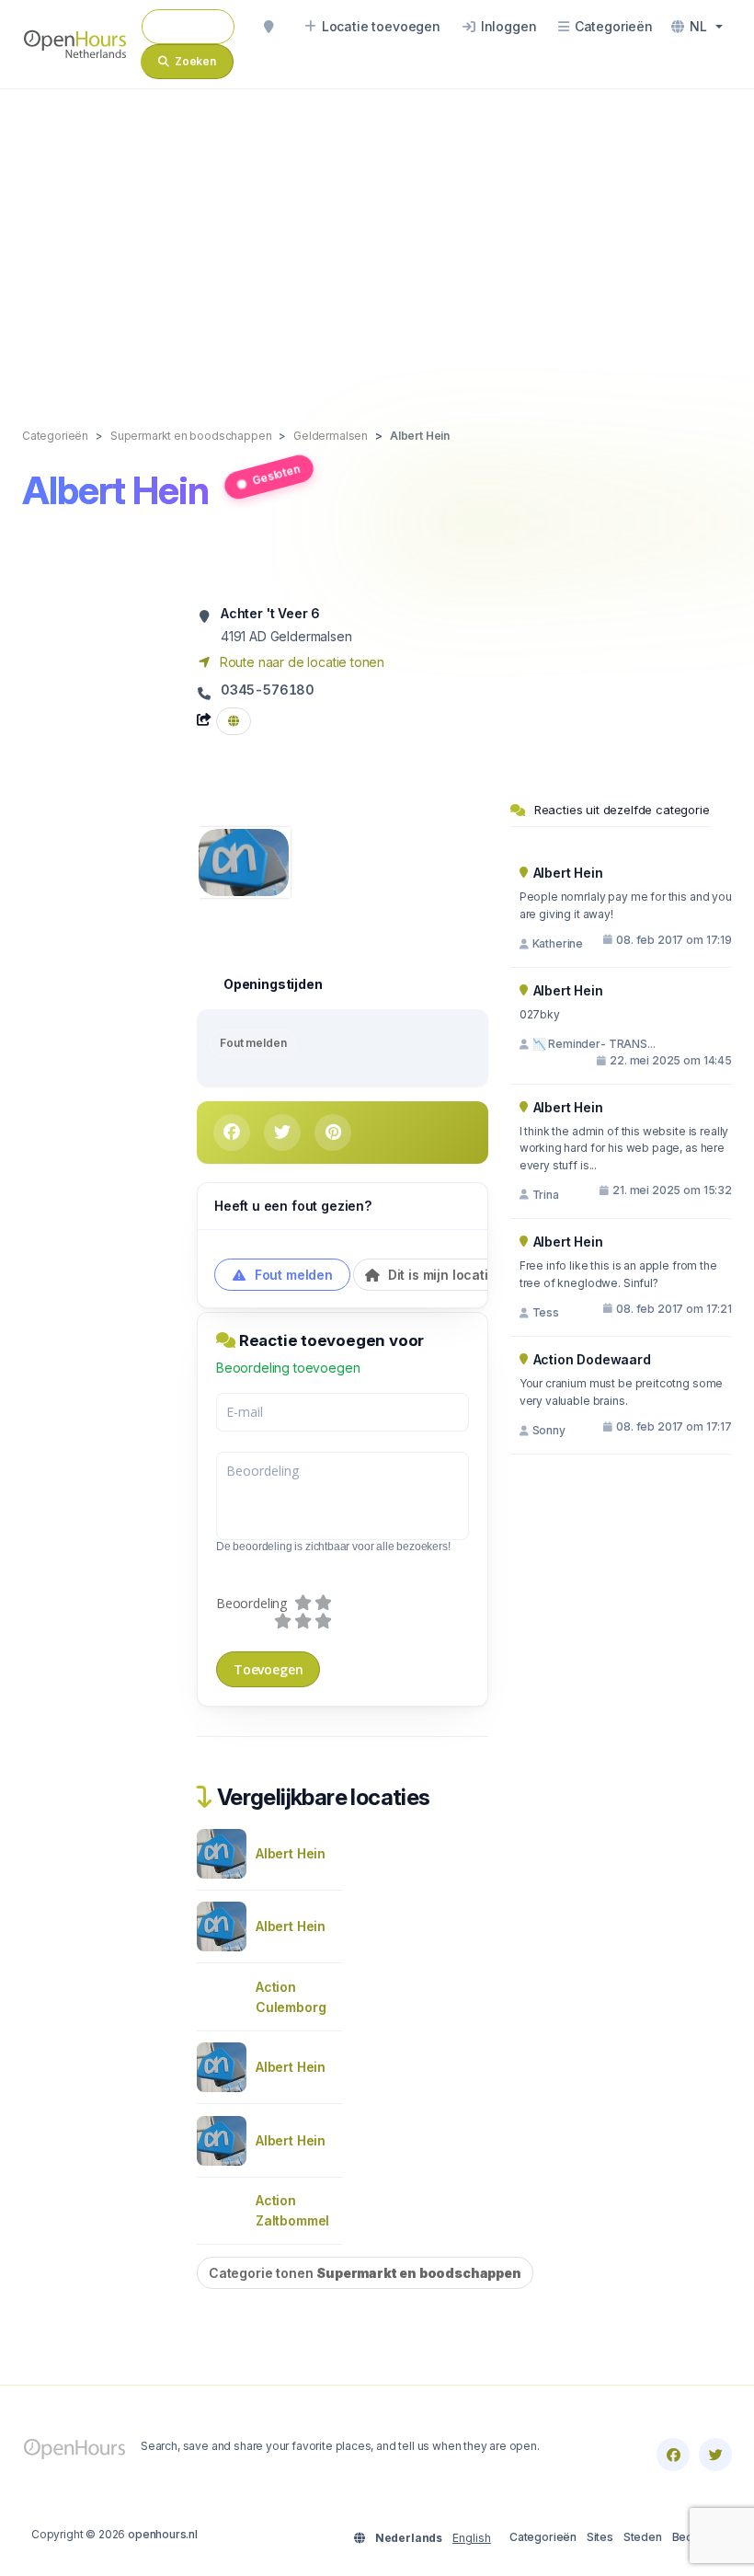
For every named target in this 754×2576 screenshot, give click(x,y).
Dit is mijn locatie (440, 1275)
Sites (600, 2537)
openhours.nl (163, 2534)
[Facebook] (673, 2455)
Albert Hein (291, 1853)
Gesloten (275, 474)
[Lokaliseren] (268, 27)
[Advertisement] (377, 239)
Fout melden (253, 1043)
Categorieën (543, 2537)
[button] (697, 27)
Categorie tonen (365, 2273)
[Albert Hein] (244, 861)
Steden (643, 2537)
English (472, 2538)
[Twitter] (715, 2455)
